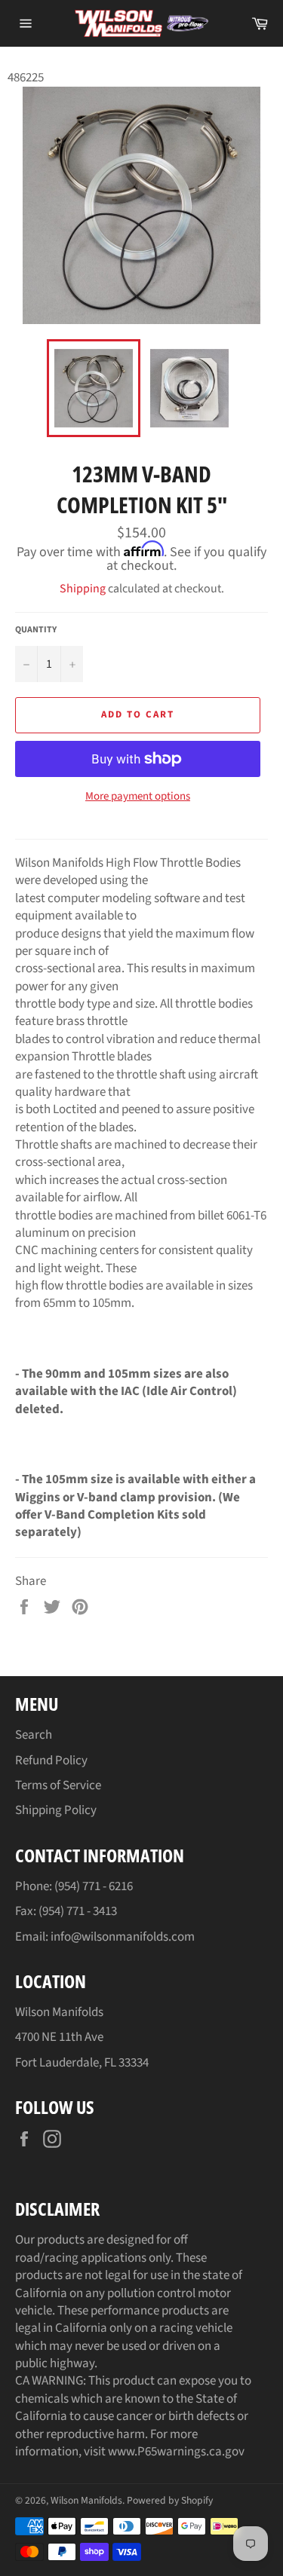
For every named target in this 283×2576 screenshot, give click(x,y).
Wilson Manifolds (86, 2500)
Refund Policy (51, 1761)
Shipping (83, 589)
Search (34, 1735)
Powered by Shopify (170, 2500)
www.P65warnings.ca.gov (176, 2452)
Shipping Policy (56, 1810)
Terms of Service (58, 1785)
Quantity (36, 630)
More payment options (138, 797)
